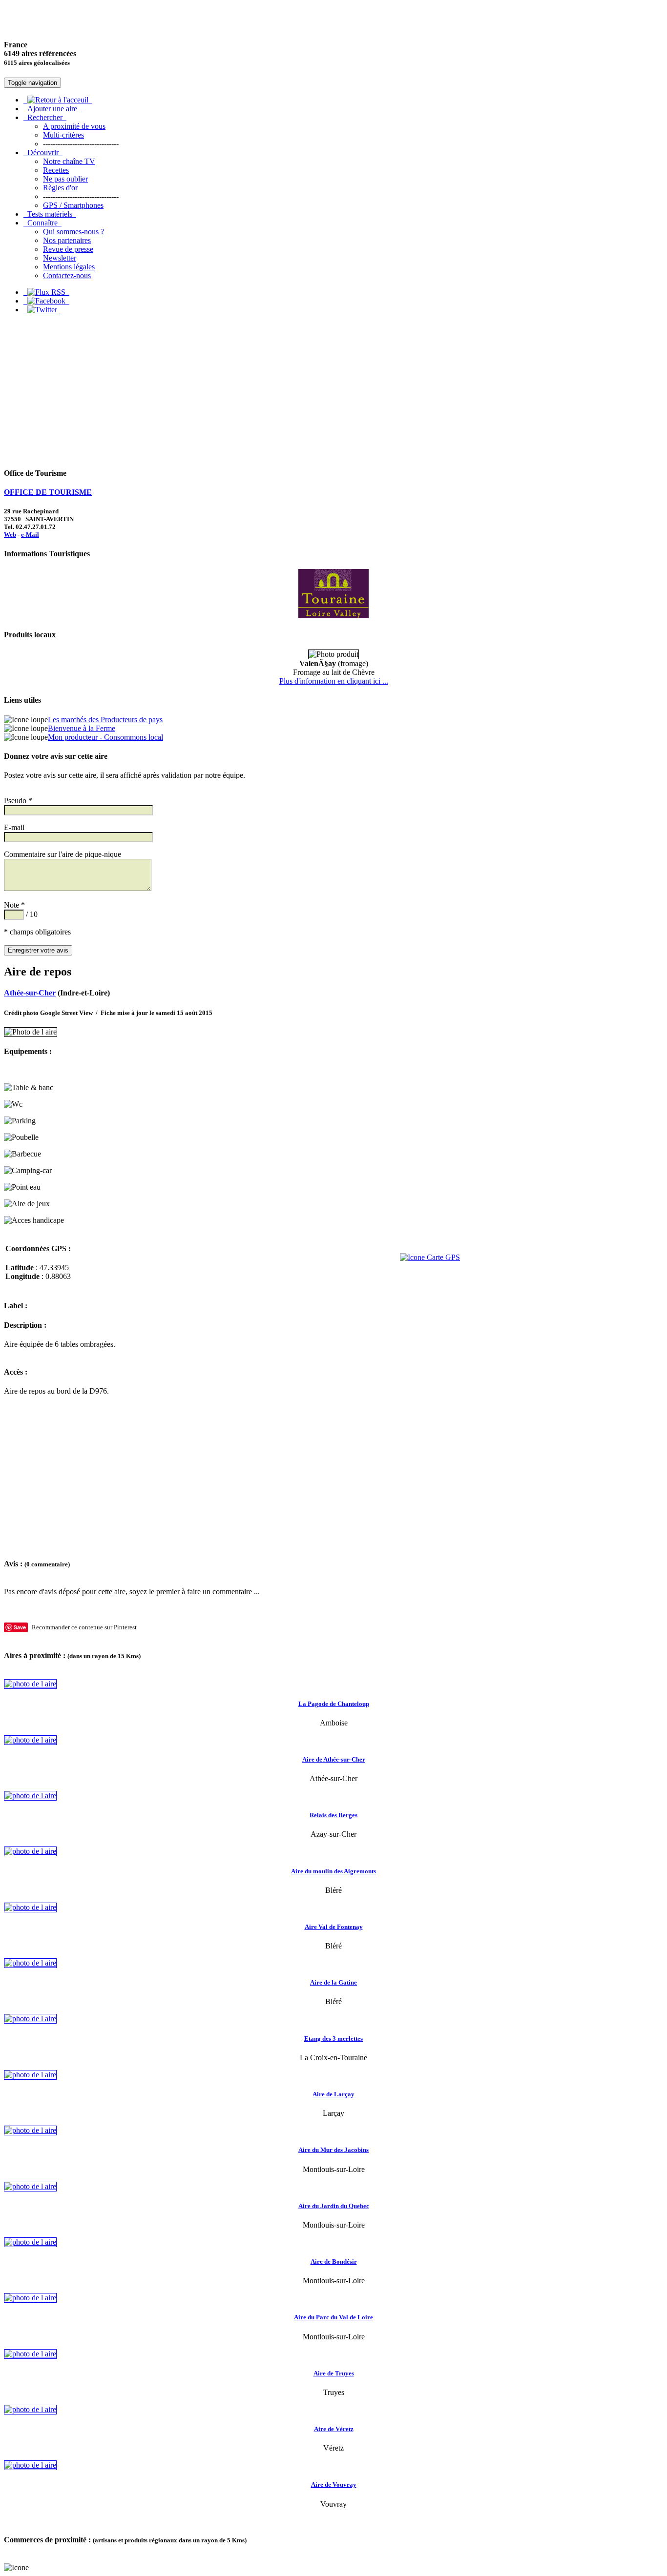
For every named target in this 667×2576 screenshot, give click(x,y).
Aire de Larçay (333, 2094)
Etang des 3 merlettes (333, 2038)
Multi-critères (63, 135)
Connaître (42, 223)
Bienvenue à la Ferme (82, 728)
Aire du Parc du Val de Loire (333, 2317)
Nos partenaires (67, 240)
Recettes (56, 170)
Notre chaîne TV (69, 161)
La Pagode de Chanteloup (334, 1704)
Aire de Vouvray (334, 2485)
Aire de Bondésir (334, 2262)
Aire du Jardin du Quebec (334, 2206)
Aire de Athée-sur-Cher (334, 1759)
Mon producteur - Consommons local (105, 737)
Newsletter (60, 258)
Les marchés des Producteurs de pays (105, 720)
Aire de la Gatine (333, 1982)
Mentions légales (69, 267)
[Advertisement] (333, 390)
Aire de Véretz (334, 2429)
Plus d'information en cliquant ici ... (334, 681)
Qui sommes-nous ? (73, 232)
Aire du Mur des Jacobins (333, 2150)
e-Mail (30, 535)
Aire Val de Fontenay (334, 1927)
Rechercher (45, 117)
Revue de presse (68, 249)
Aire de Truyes (334, 2373)
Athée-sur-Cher (30, 993)
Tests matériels (50, 214)
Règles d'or (60, 188)
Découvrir (43, 152)
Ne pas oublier (65, 179)
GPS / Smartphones (73, 205)
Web (10, 535)
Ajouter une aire (52, 109)
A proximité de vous (74, 126)
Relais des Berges (333, 1815)
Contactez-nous (67, 275)
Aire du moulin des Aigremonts (333, 1871)
